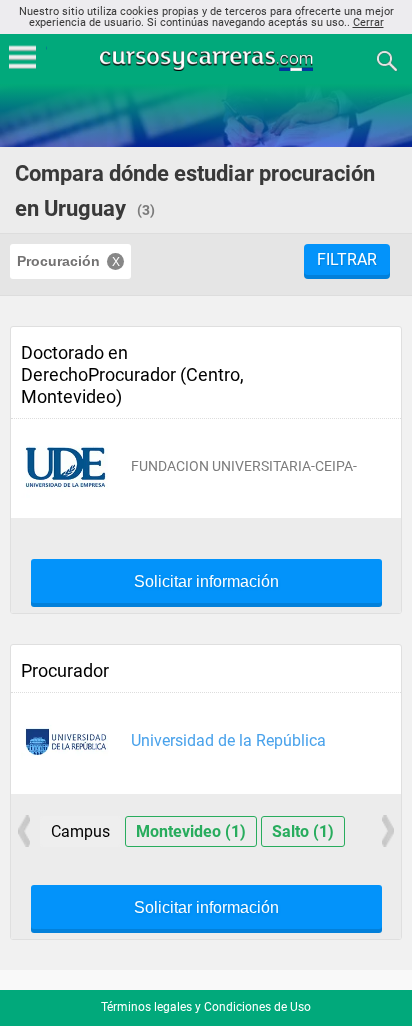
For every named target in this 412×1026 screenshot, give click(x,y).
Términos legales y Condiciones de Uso (206, 1007)
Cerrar (368, 22)
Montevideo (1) (191, 831)
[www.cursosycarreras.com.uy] (208, 59)
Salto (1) (303, 831)
